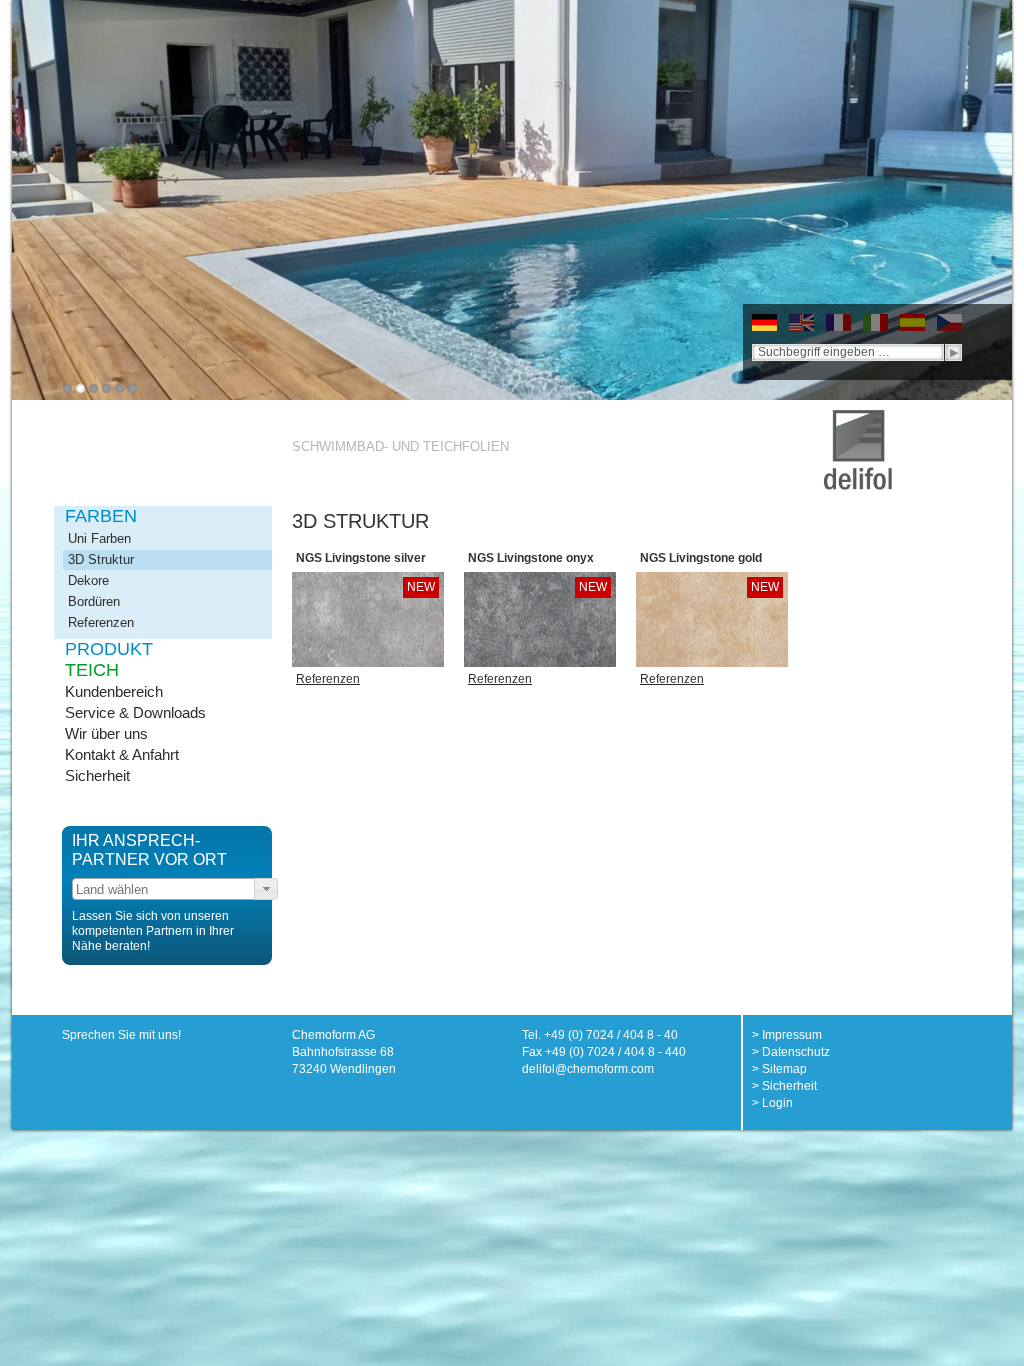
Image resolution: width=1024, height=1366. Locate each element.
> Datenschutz (791, 1052)
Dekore (88, 580)
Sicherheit (97, 775)
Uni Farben (99, 538)
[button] (266, 889)
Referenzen (101, 622)
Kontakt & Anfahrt (122, 754)
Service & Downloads (135, 712)
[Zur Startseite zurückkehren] (858, 418)
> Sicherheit (784, 1086)
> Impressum (787, 1035)
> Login (772, 1103)
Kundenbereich (114, 691)
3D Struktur (101, 559)
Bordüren (94, 601)
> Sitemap (779, 1069)
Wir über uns (106, 733)
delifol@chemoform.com (588, 1069)
